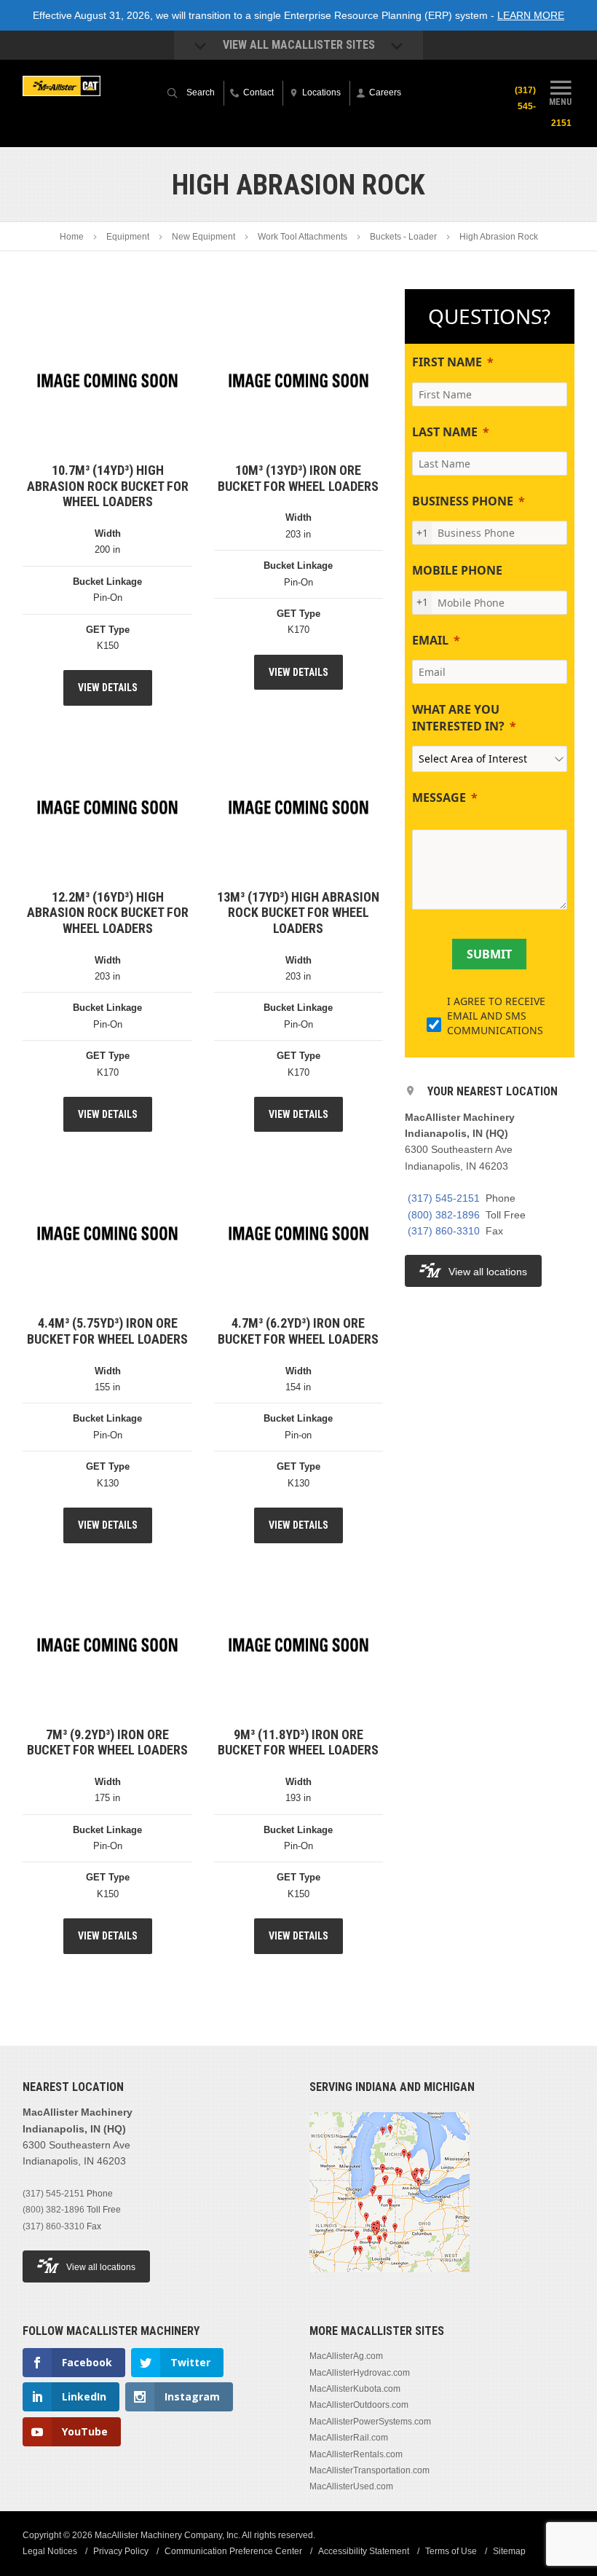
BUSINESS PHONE (463, 501)
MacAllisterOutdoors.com (359, 2405)
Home (72, 237)
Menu (560, 102)
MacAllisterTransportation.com (369, 2470)
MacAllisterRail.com (349, 2438)
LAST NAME (445, 432)
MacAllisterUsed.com (351, 2486)
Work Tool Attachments (303, 237)
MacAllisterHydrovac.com (360, 2373)
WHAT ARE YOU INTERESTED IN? (458, 717)
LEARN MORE (531, 15)
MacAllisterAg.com (346, 2356)
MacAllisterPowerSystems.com (370, 2422)
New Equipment (203, 237)
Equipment (128, 237)
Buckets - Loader (403, 237)
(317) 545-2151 (444, 1198)
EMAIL (430, 640)
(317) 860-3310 (444, 1231)
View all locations (488, 1272)
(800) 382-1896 (444, 1215)
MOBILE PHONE (457, 570)
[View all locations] (390, 2281)
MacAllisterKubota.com (355, 2389)
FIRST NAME (447, 362)
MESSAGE (439, 797)
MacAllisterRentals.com (356, 2454)
